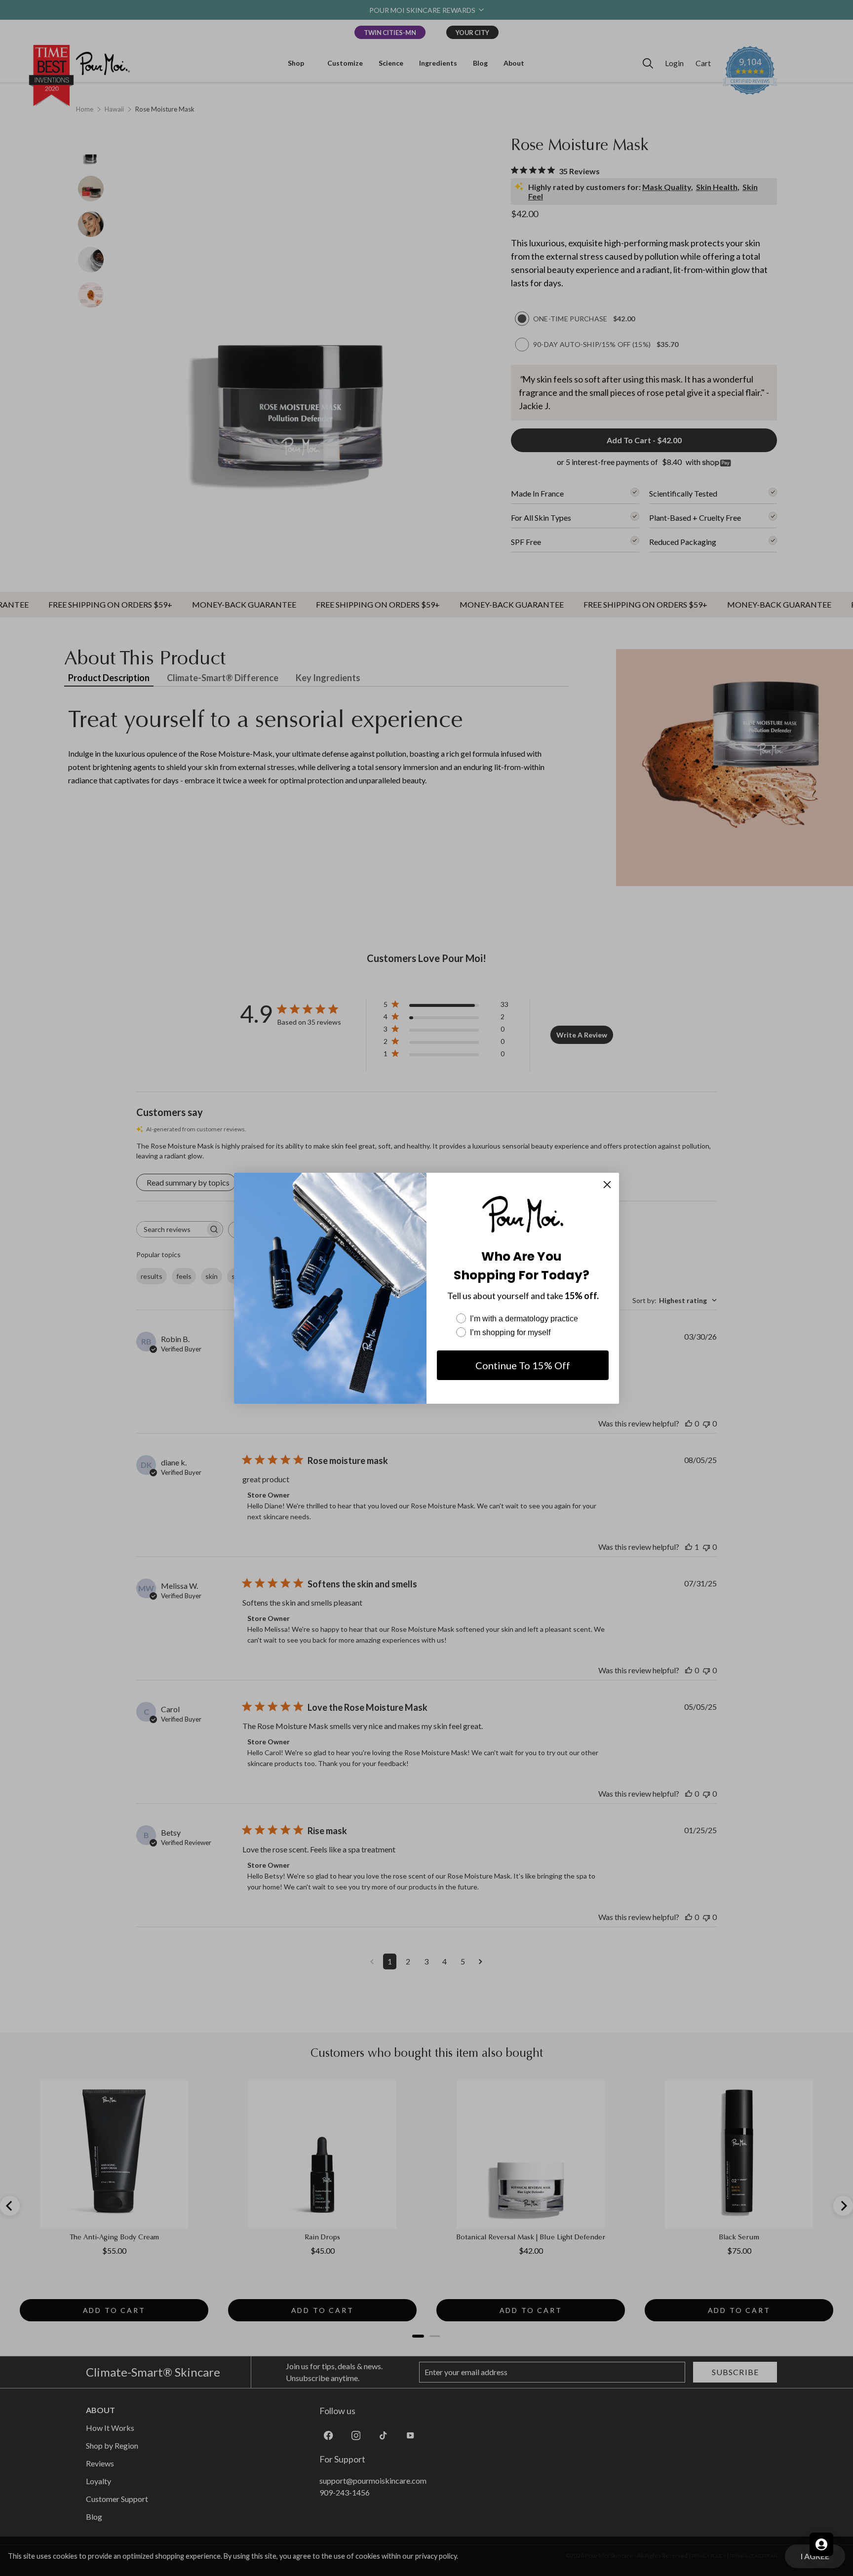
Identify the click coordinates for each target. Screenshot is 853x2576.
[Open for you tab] (821, 2544)
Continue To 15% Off (523, 1365)
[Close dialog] (607, 1185)
